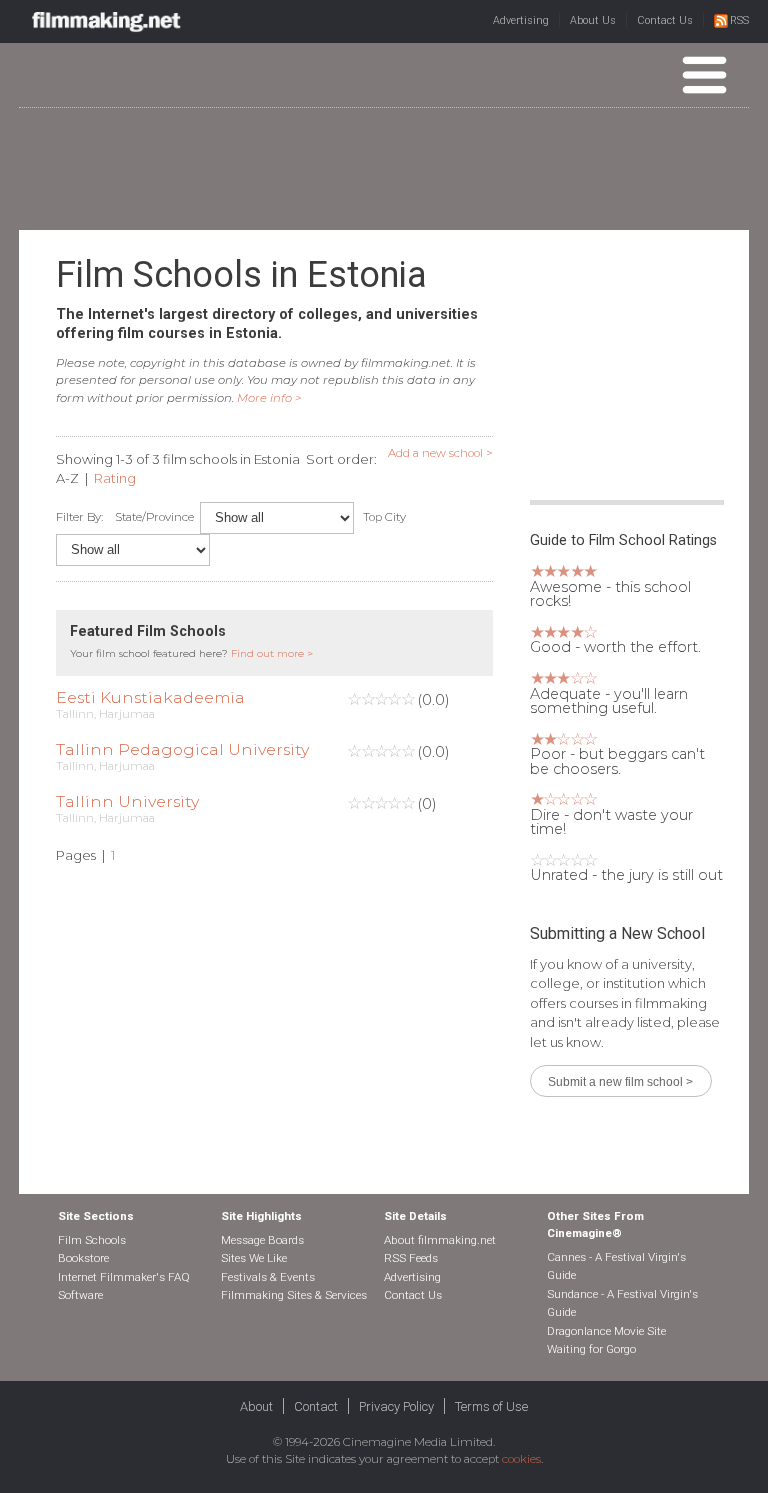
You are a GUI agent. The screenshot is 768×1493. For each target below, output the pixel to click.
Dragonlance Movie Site (606, 1331)
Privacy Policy (396, 1406)
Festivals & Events (268, 1277)
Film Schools (92, 1240)
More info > (269, 398)
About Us (593, 20)
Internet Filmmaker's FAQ (124, 1277)
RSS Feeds (411, 1258)
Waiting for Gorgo (591, 1349)
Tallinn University (127, 801)
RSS (739, 20)
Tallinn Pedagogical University (182, 749)
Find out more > (272, 653)
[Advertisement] (384, 168)
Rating (115, 478)
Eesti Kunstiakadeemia (150, 697)
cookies (521, 1459)
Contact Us (665, 20)
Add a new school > (440, 453)
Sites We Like (254, 1258)
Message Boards (262, 1240)
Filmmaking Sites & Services (294, 1295)
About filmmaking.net (440, 1240)
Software (80, 1295)
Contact (316, 1406)
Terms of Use (491, 1406)
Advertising (521, 20)
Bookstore (83, 1258)
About (256, 1406)
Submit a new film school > (620, 1081)
